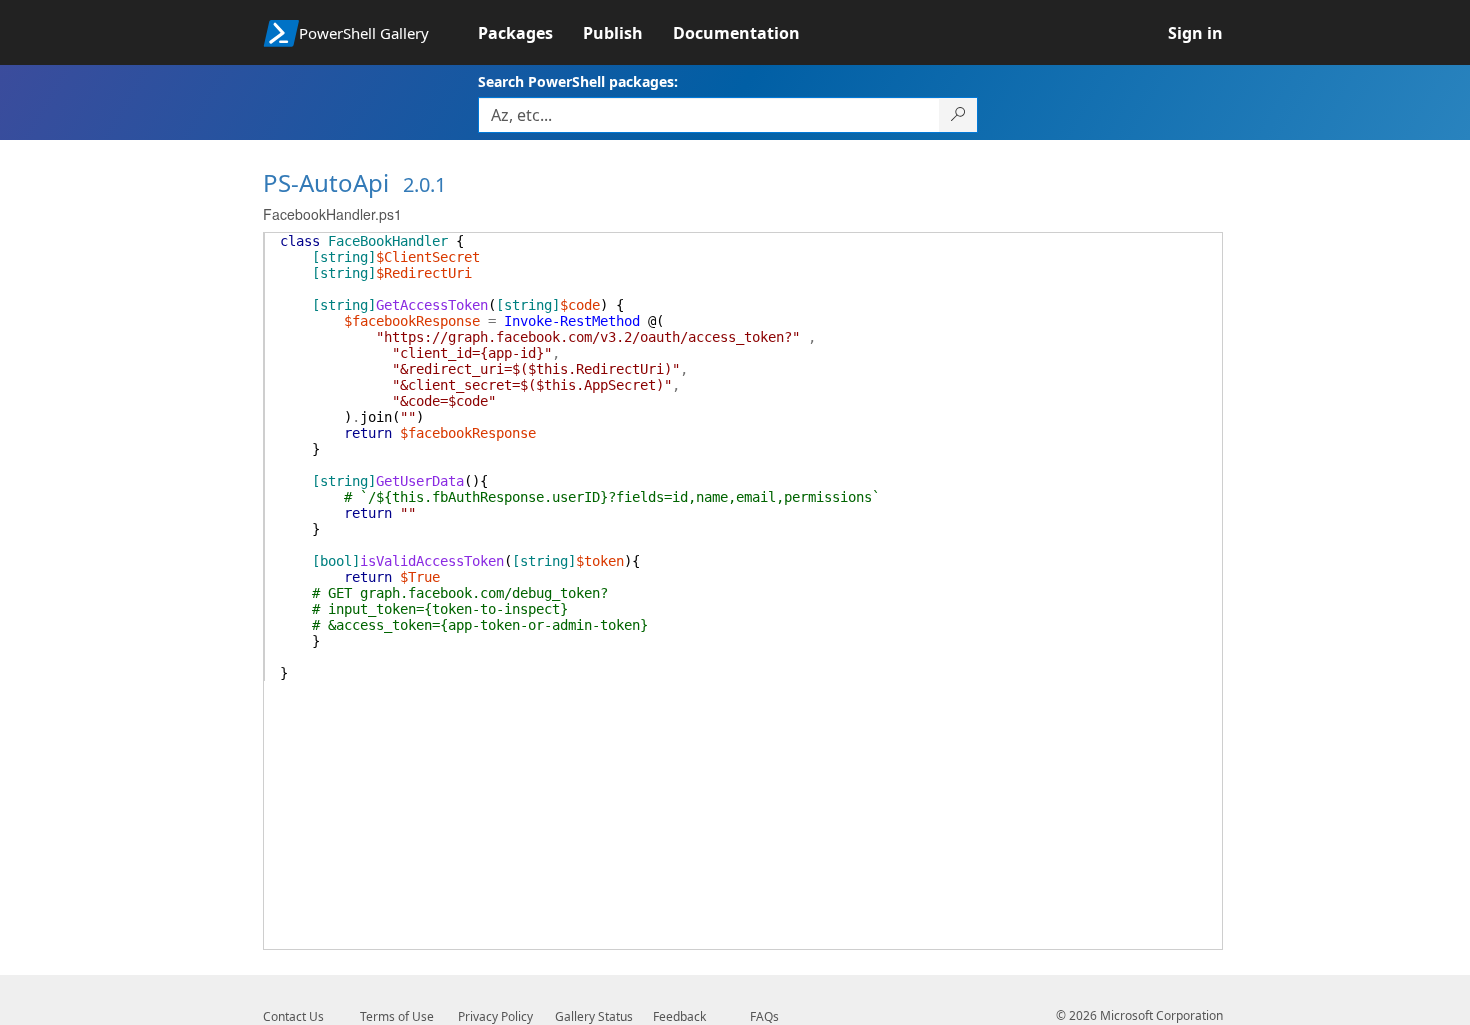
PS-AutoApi (326, 182)
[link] (530, 33)
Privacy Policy (495, 1016)
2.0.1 (424, 184)
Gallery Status (594, 1016)
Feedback (679, 1016)
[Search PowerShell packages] (958, 115)
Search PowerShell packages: (578, 81)
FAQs (764, 1016)
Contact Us (293, 1016)
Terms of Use (397, 1016)
